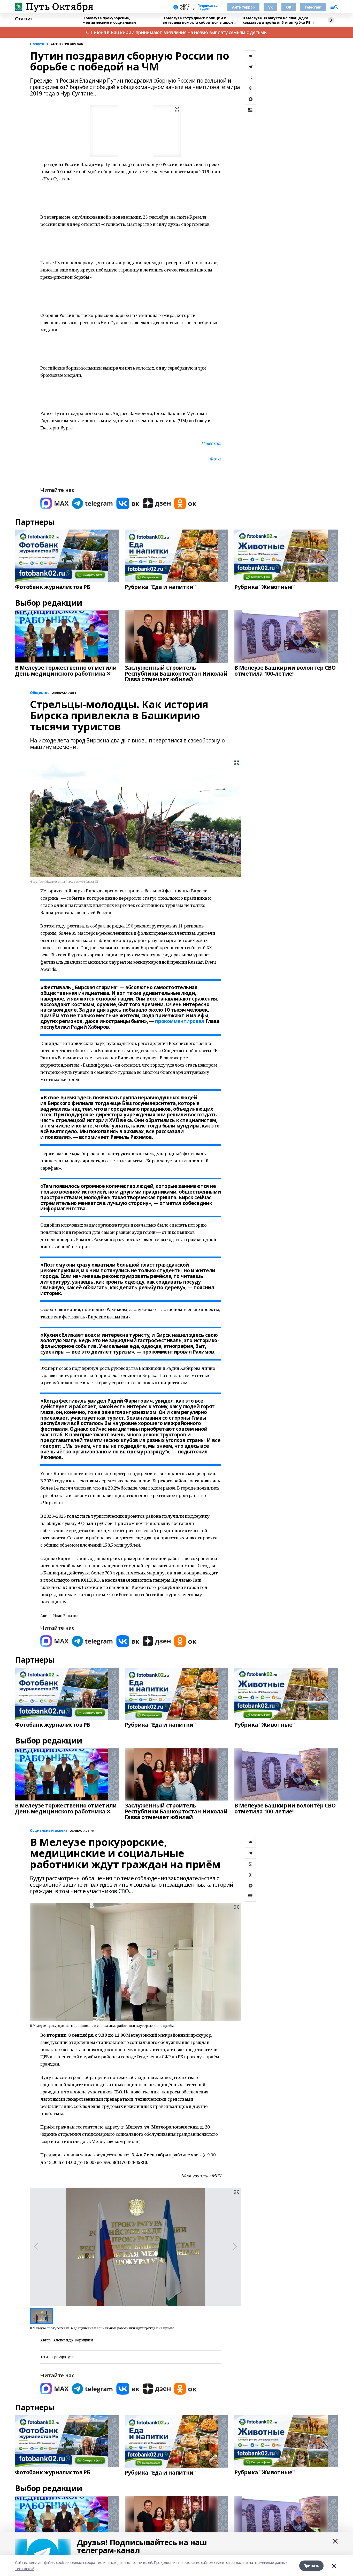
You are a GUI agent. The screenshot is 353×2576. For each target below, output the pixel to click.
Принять (311, 2566)
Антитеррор (243, 7)
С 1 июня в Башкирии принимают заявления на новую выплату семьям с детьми (177, 32)
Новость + (39, 44)
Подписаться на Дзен (208, 7)
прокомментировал (180, 1021)
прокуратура (63, 2357)
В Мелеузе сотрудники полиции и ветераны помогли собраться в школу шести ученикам (199, 20)
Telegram (313, 7)
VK (270, 7)
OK (289, 7)
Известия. (211, 443)
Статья (23, 19)
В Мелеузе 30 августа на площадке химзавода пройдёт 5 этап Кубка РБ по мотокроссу (279, 20)
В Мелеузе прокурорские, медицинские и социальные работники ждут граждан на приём (116, 20)
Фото (215, 459)
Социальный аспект (49, 1831)
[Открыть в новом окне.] (55, 503)
